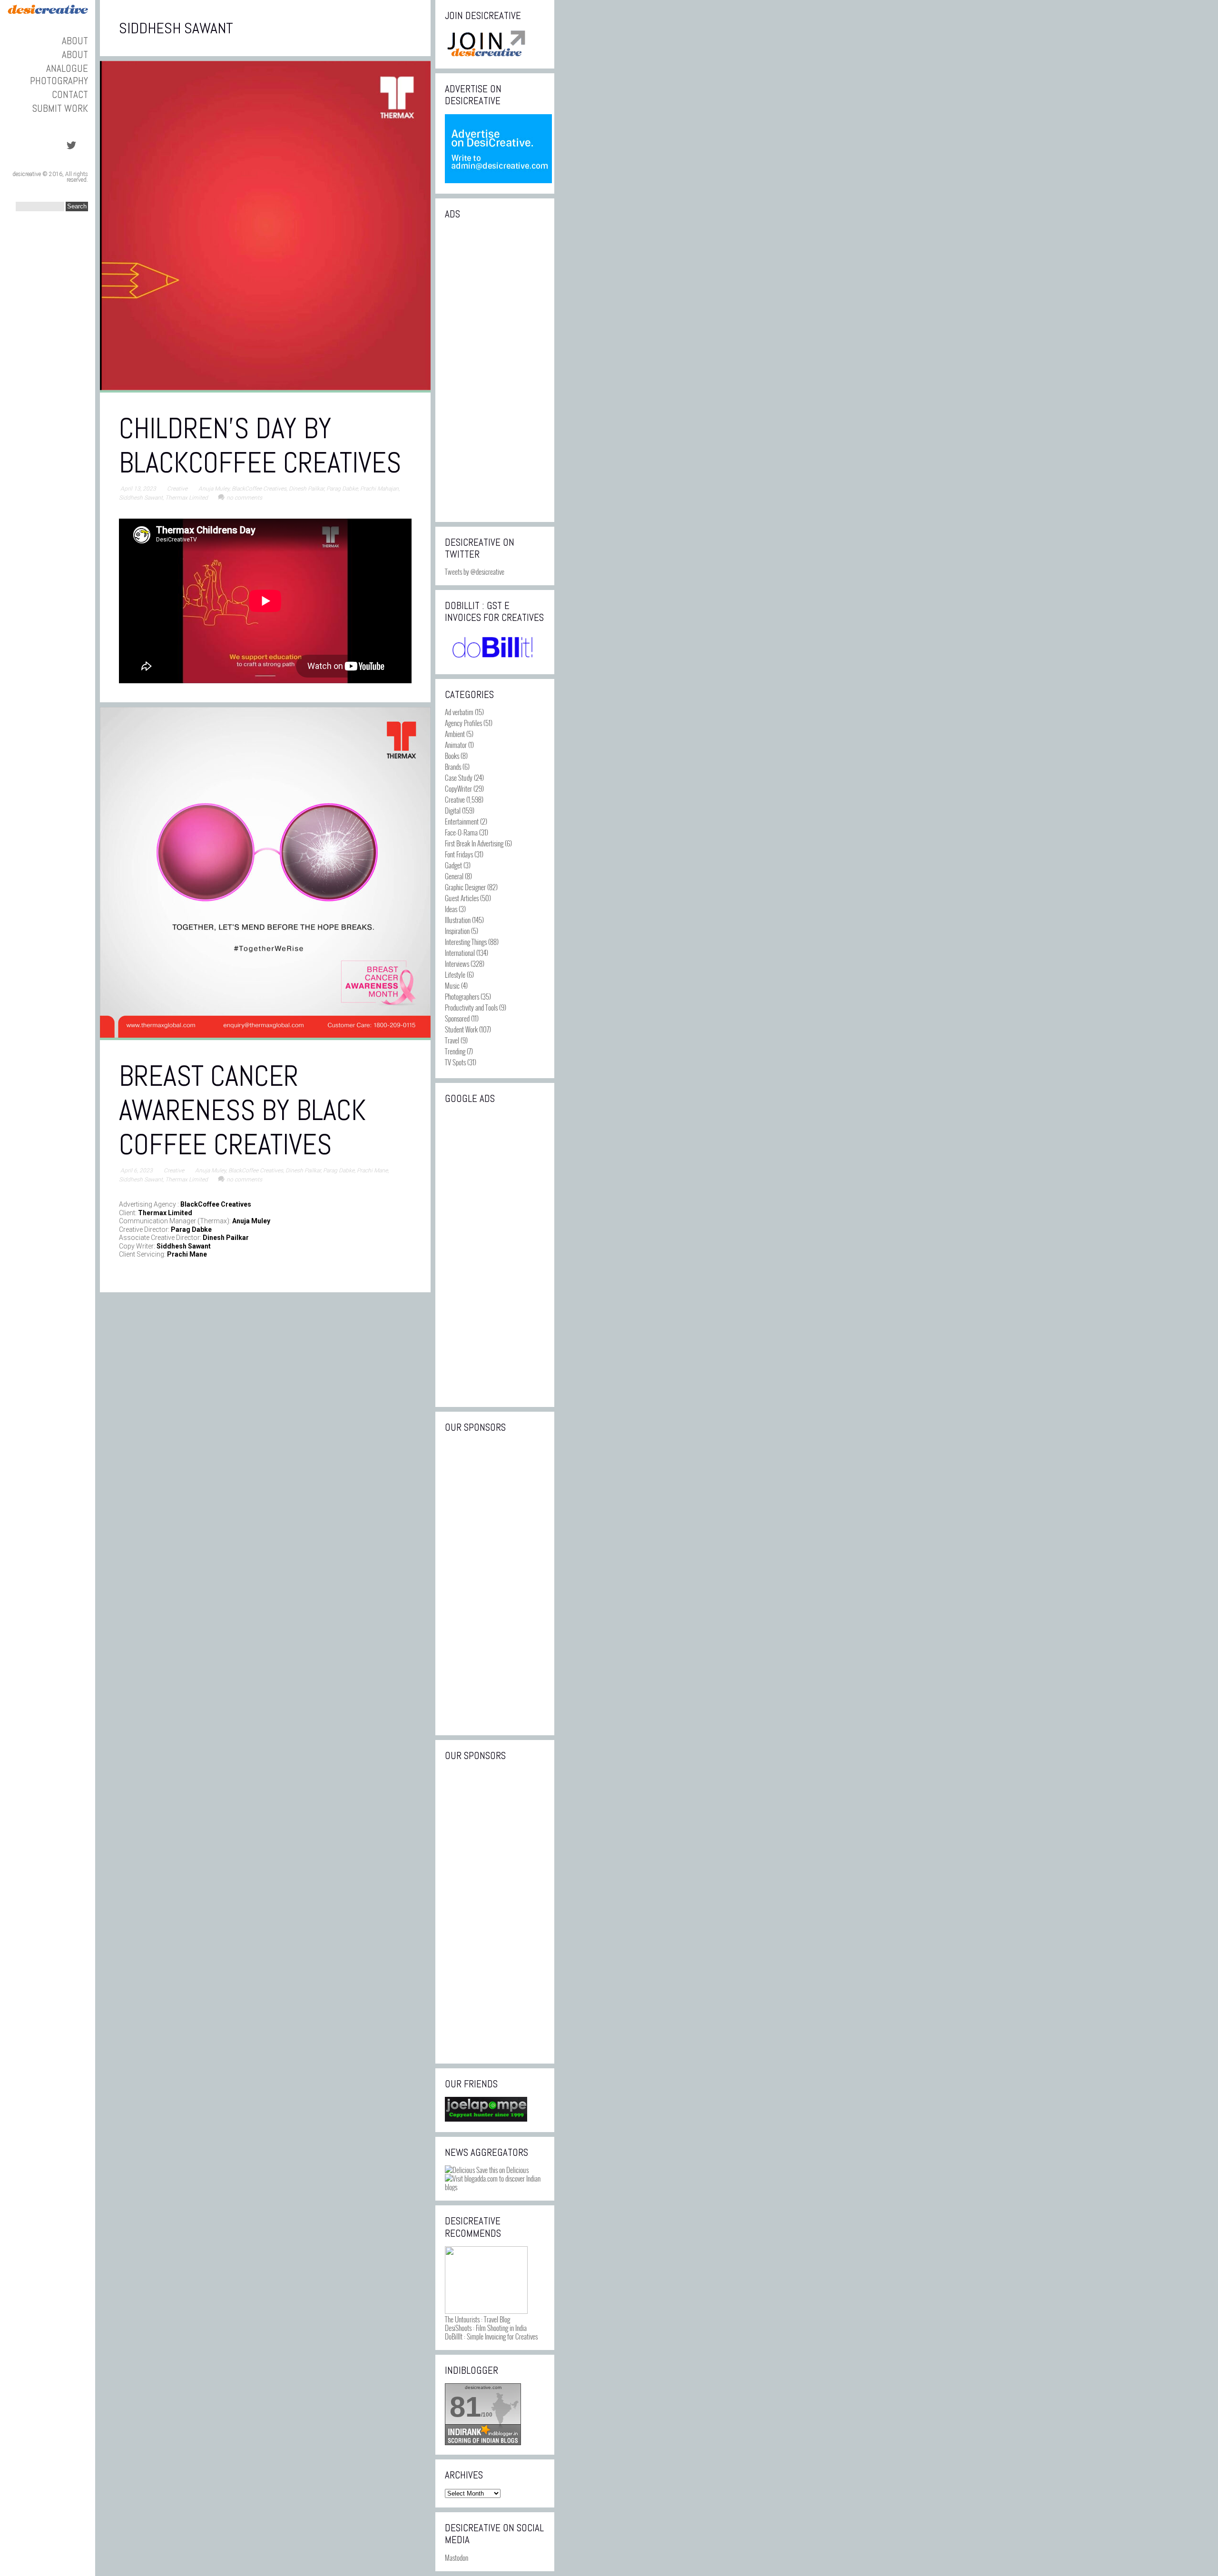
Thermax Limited (187, 498)
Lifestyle (455, 974)
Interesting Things (466, 942)
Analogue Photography (59, 74)
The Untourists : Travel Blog (477, 2319)
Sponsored (457, 1018)
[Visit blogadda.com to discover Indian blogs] (495, 2187)
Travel (452, 1040)
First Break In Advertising (474, 843)
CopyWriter (458, 788)
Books (452, 756)
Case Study (459, 777)
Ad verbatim (459, 712)
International (460, 953)
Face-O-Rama (461, 832)
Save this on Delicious (502, 2170)
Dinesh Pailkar (306, 489)
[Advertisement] (495, 370)
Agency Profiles (463, 723)
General (454, 876)
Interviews (457, 964)
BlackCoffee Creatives (259, 489)
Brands (453, 767)
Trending (455, 1051)
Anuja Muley (214, 489)
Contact (70, 94)
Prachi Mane (372, 1170)
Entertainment (462, 821)
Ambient (455, 734)
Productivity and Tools (471, 1007)
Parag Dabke (342, 489)
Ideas (451, 909)
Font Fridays (459, 854)
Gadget (453, 865)
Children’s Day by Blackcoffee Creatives (260, 446)
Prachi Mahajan (379, 489)
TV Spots (455, 1062)
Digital (453, 810)
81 (465, 2407)
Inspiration (457, 931)
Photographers (462, 996)
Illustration (458, 920)
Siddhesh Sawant (141, 498)
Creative (177, 489)
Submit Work (60, 108)
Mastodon (457, 2557)
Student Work (461, 1029)
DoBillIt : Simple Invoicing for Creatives (491, 2336)
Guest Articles (462, 898)
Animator (456, 745)
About (75, 41)
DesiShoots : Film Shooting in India (486, 2328)
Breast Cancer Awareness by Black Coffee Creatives (242, 1110)
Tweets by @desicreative (475, 571)
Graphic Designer (465, 887)
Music (452, 985)
